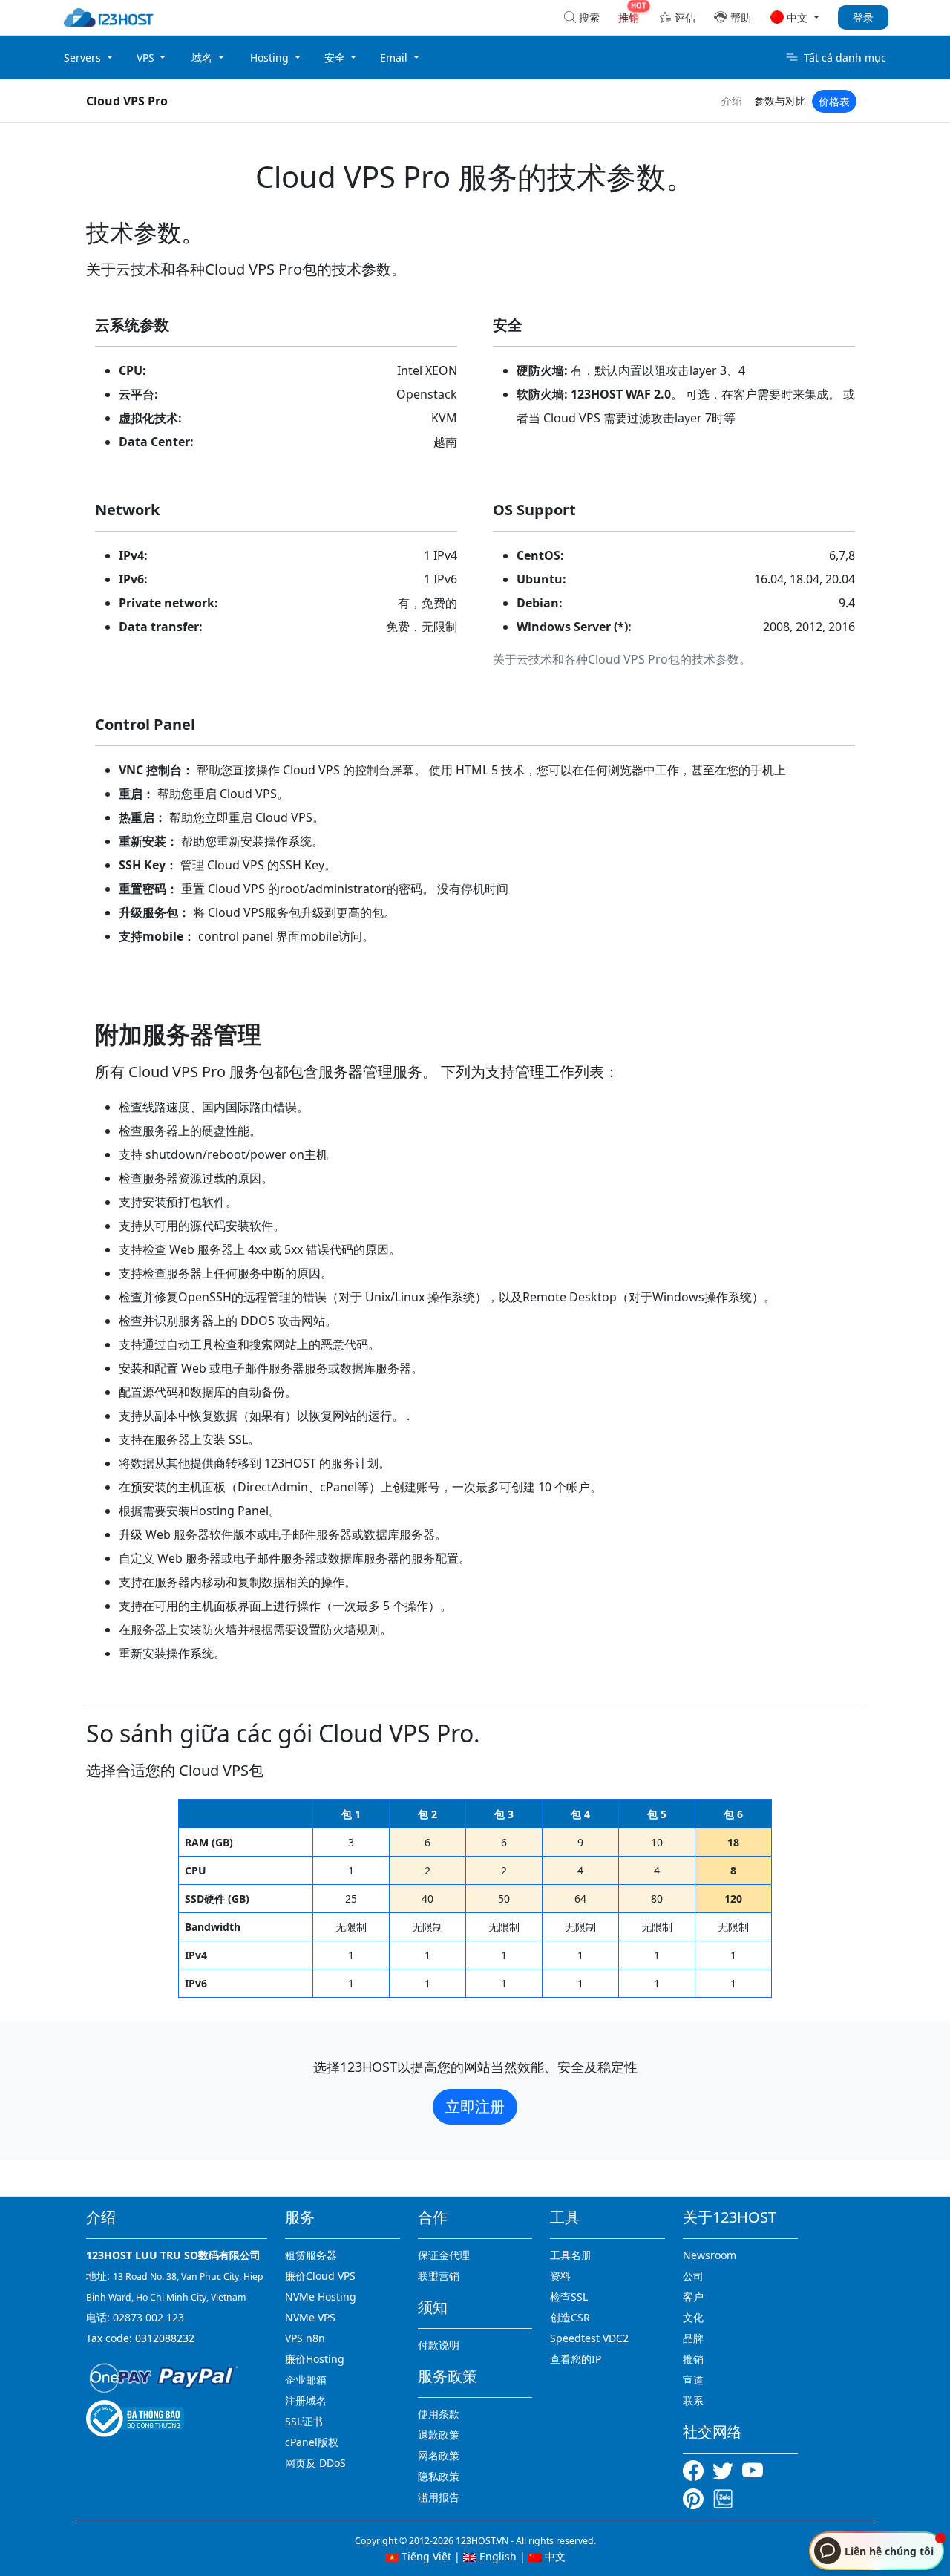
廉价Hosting (315, 2359)
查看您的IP (576, 2359)
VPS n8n (305, 2338)
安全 (336, 58)
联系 (693, 2400)
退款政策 (439, 2435)
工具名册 (571, 2255)
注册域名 (306, 2400)
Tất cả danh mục (845, 58)
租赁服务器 (311, 2255)
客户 (693, 2297)
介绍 (732, 101)
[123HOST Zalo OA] (723, 2497)
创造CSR (570, 2317)
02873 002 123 (148, 2317)
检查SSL (569, 2297)
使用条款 (439, 2414)
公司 (693, 2276)
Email (395, 58)
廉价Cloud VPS (320, 2276)
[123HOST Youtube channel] (756, 2469)
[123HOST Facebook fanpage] (698, 2469)
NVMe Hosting (321, 2297)
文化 (693, 2317)
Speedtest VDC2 (589, 2338)
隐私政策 (439, 2476)
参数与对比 (780, 101)
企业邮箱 (306, 2380)
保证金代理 (444, 2255)
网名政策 (439, 2455)
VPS (147, 58)
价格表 (834, 101)
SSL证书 (304, 2421)
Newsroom (710, 2255)
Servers (84, 58)
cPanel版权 (312, 2442)
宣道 (693, 2380)
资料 (560, 2276)
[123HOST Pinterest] (695, 2497)
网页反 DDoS (315, 2463)
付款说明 (439, 2345)
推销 (693, 2359)
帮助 (741, 17)
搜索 (589, 17)
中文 (554, 2556)
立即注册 (475, 2106)
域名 (203, 58)
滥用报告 (439, 2497)
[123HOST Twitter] (726, 2469)
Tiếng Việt (425, 2556)
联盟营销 (439, 2276)
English (497, 2556)
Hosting (271, 58)
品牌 (693, 2338)
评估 (685, 17)
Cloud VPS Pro (127, 101)
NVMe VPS (310, 2317)
